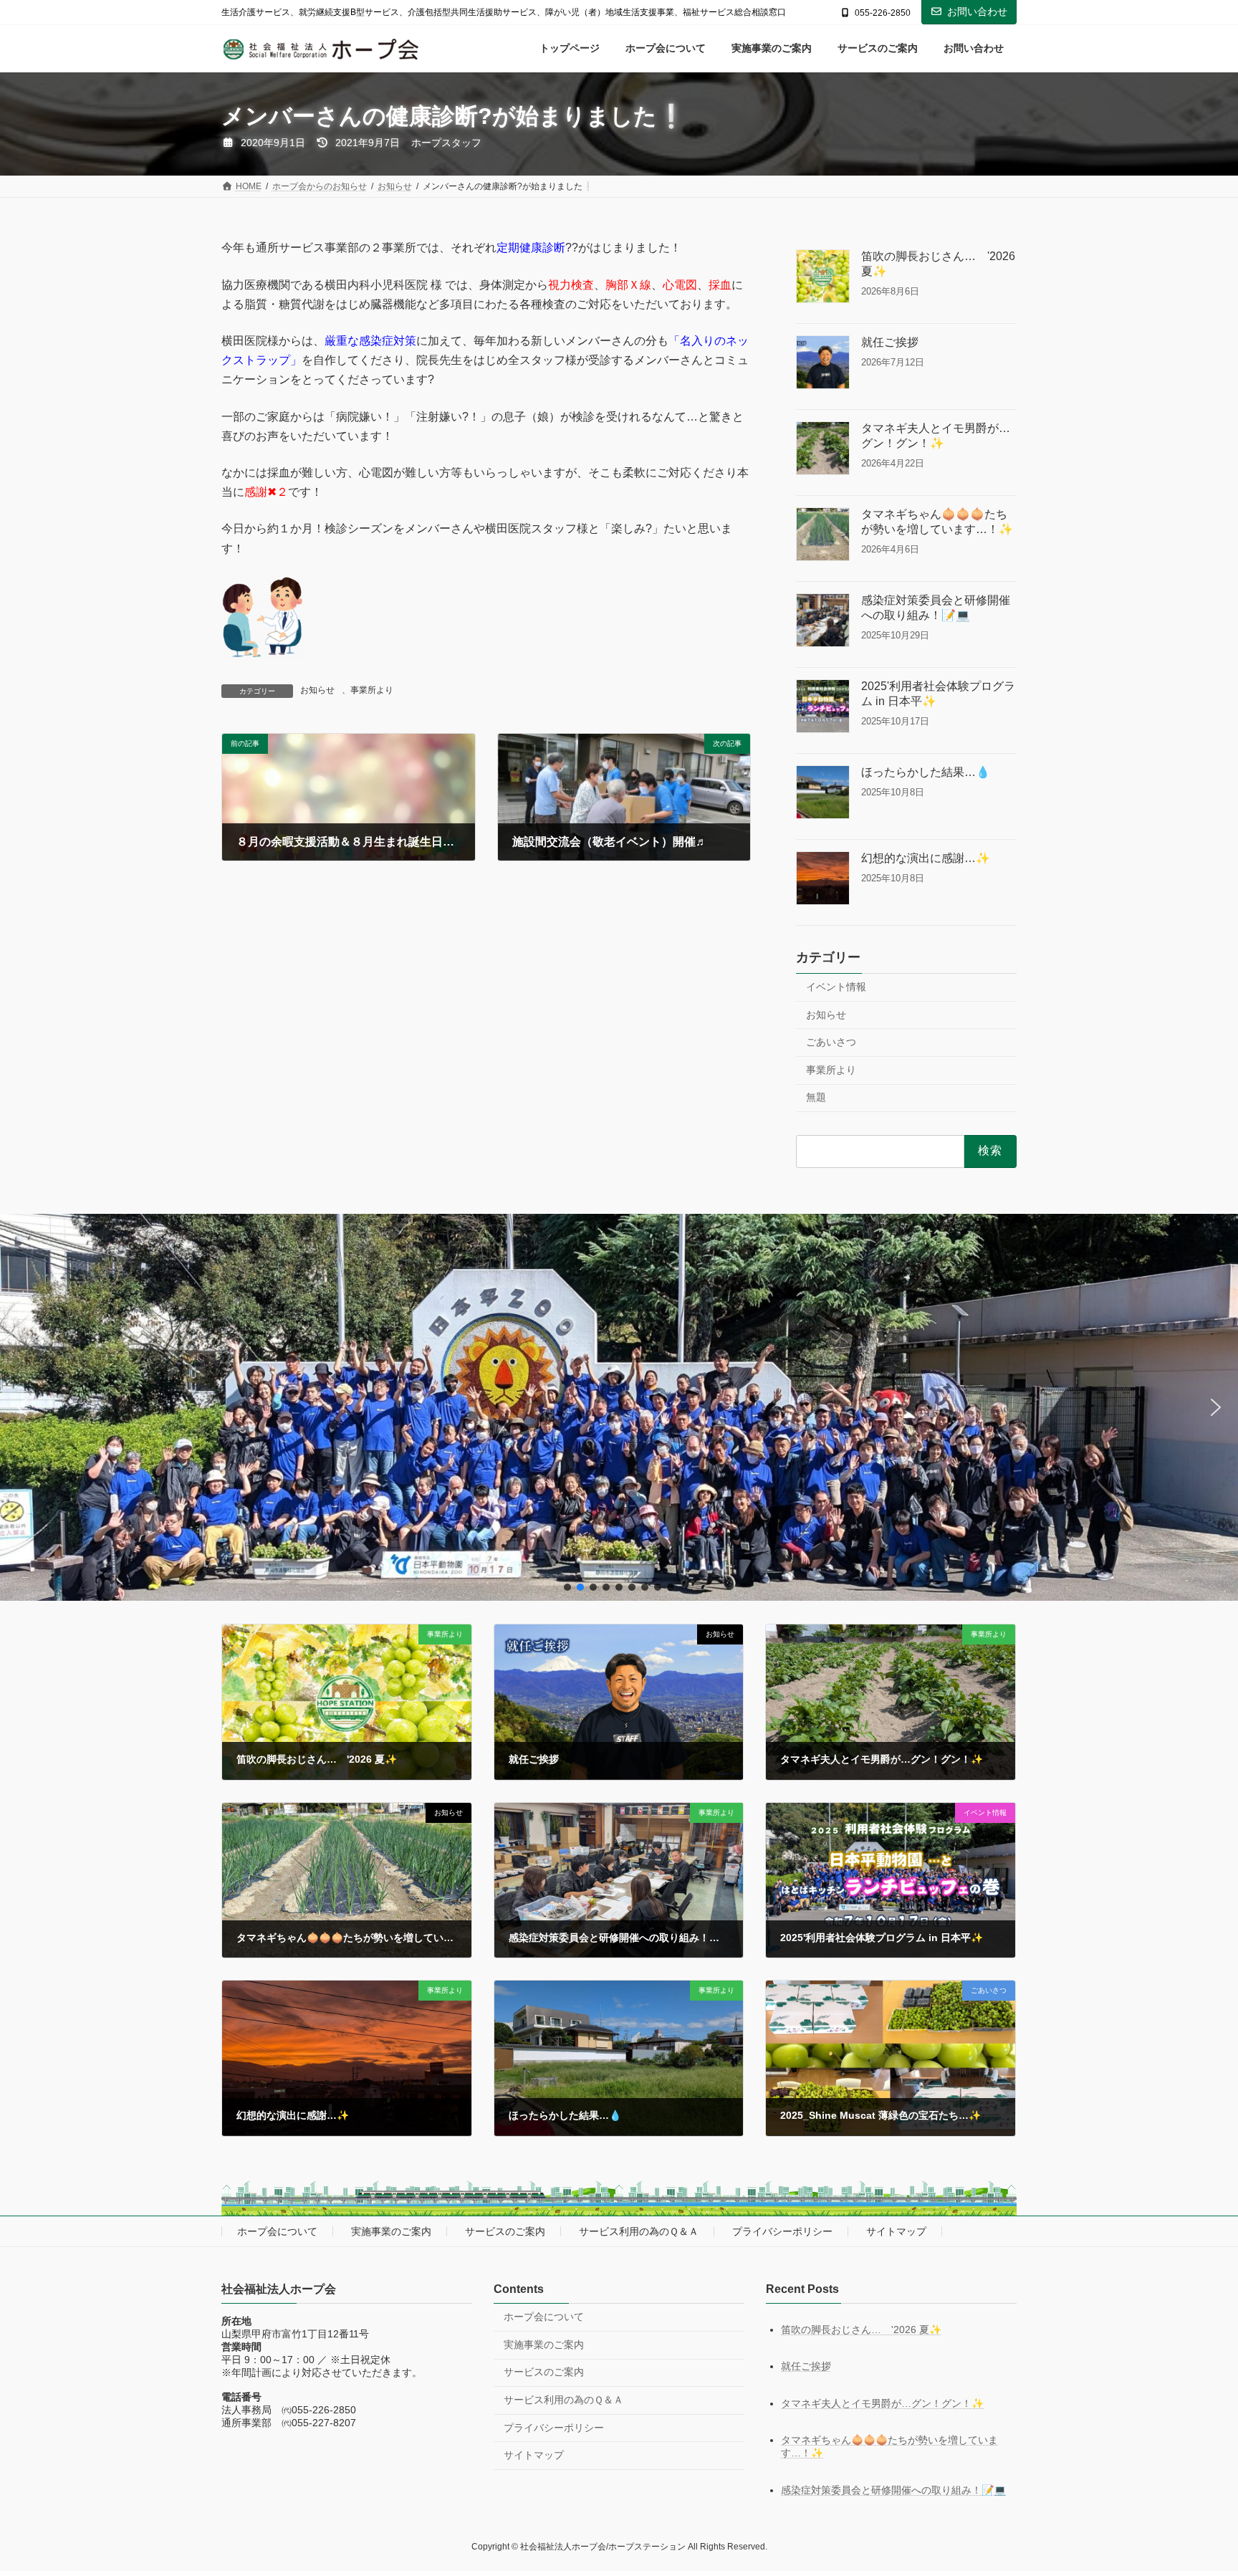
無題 (816, 1098)
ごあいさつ (831, 1043)
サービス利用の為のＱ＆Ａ (639, 2231)
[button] (22, 1407)
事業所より (372, 690)
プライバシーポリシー (782, 2231)
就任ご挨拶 (890, 342)
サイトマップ (896, 2231)
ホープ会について (277, 2231)
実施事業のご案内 (391, 2231)
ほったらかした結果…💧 (926, 772)
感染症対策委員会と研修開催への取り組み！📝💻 (936, 608)
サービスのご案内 (505, 2231)
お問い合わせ (977, 11)
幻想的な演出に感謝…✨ (926, 858)
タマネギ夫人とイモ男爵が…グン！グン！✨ (936, 436)
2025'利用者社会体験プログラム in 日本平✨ (938, 694)
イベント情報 (836, 987)
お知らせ (317, 690)
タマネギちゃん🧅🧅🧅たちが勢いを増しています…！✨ (937, 522)
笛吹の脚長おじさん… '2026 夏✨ (938, 264)
